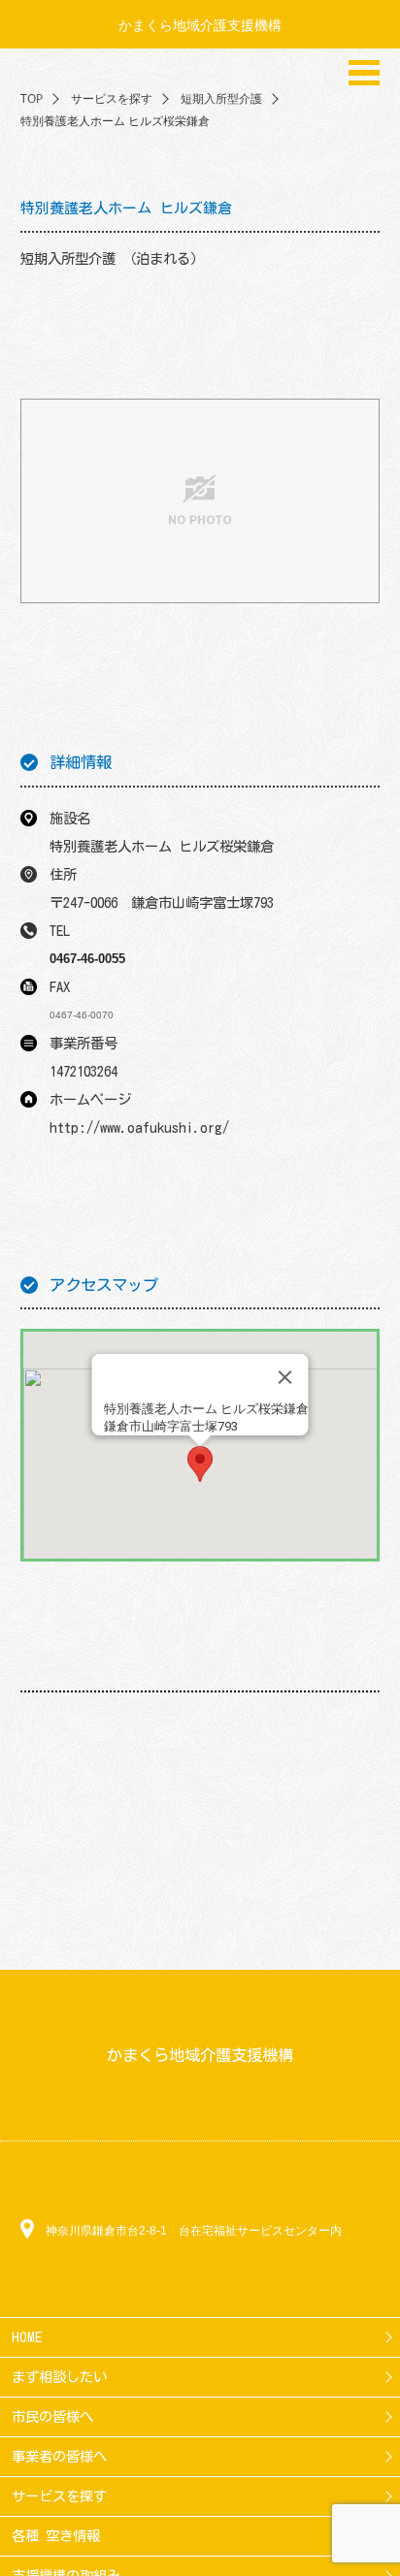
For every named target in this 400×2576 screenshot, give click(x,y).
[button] (200, 1464)
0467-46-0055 (87, 959)
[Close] (285, 1377)
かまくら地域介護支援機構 (200, 25)
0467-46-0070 (82, 1015)
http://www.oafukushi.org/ (139, 1127)
